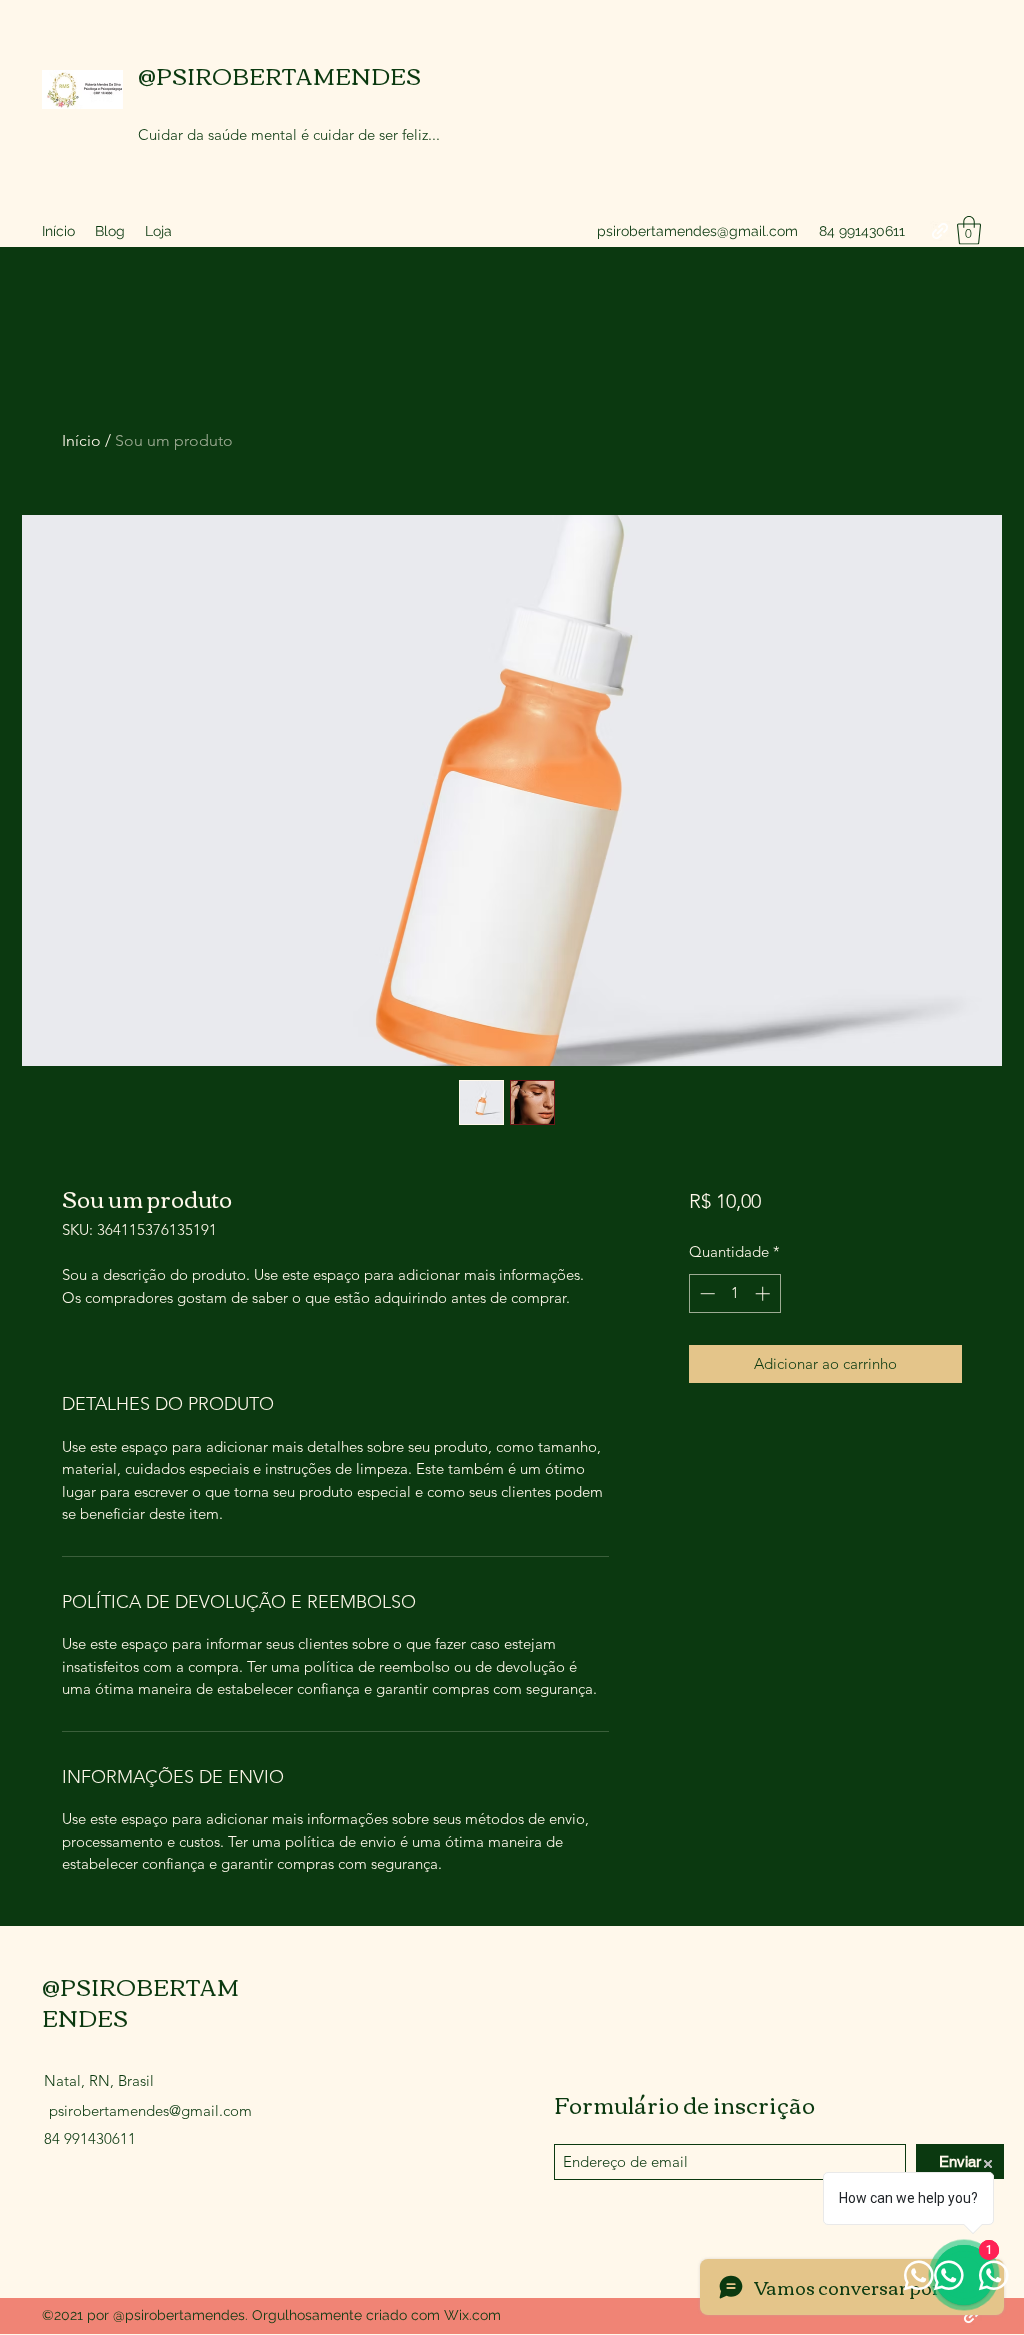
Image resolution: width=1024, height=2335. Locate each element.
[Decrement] (705, 1293)
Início (81, 440)
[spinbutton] (734, 1293)
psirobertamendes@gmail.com (697, 231)
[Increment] (764, 1293)
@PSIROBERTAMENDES (279, 75)
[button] (969, 230)
